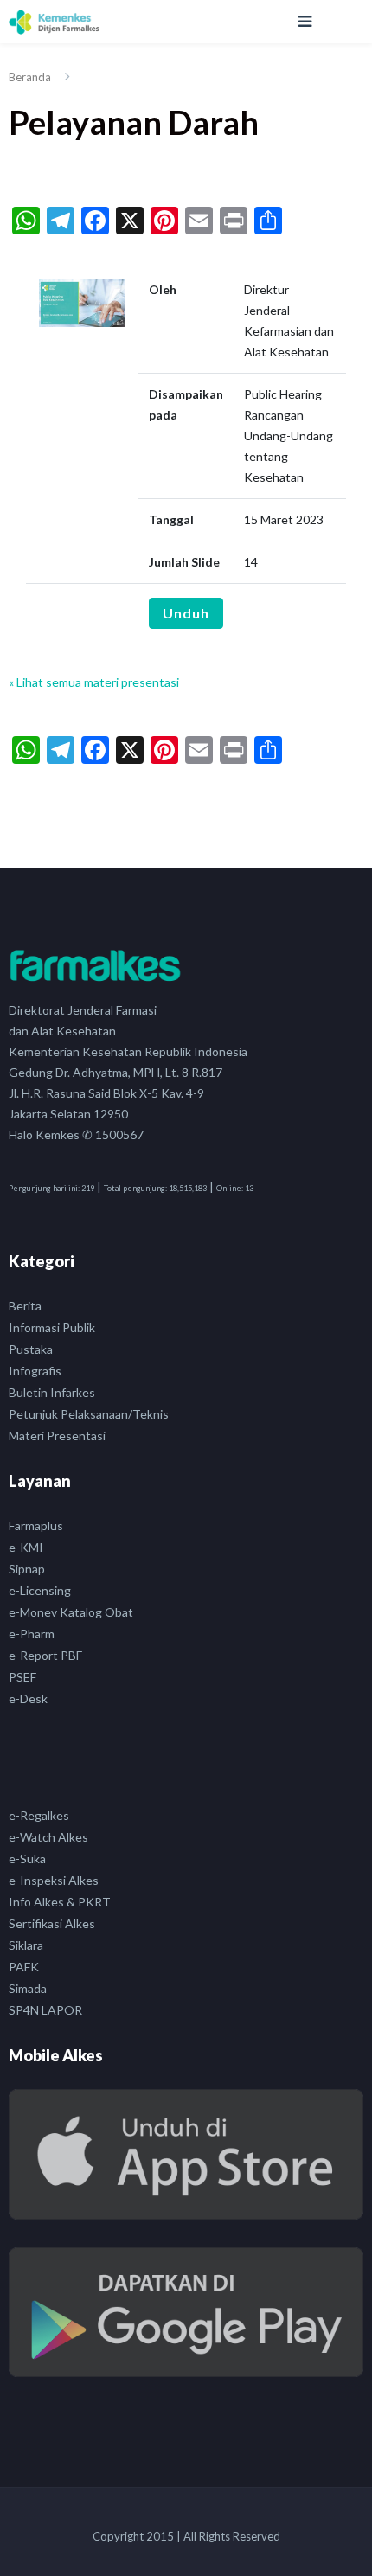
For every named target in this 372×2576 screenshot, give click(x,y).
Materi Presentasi (57, 1435)
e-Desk (28, 1698)
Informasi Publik (52, 1327)
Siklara (26, 1945)
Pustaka (31, 1349)
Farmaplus (36, 1525)
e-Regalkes (39, 1815)
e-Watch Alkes (48, 1837)
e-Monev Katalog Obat (71, 1612)
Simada (28, 1988)
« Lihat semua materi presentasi (94, 682)
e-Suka (27, 1858)
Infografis (35, 1371)
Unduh (186, 613)
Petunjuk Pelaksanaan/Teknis (89, 1414)
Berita (25, 1306)
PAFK (24, 1967)
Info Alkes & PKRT (60, 1902)
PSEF (22, 1677)
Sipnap (27, 1569)
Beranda (30, 77)
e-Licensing (40, 1590)
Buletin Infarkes (52, 1392)
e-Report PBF (45, 1655)
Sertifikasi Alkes (52, 1923)
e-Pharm (32, 1634)
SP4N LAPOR (45, 2010)
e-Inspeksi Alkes (54, 1880)
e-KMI (26, 1547)
